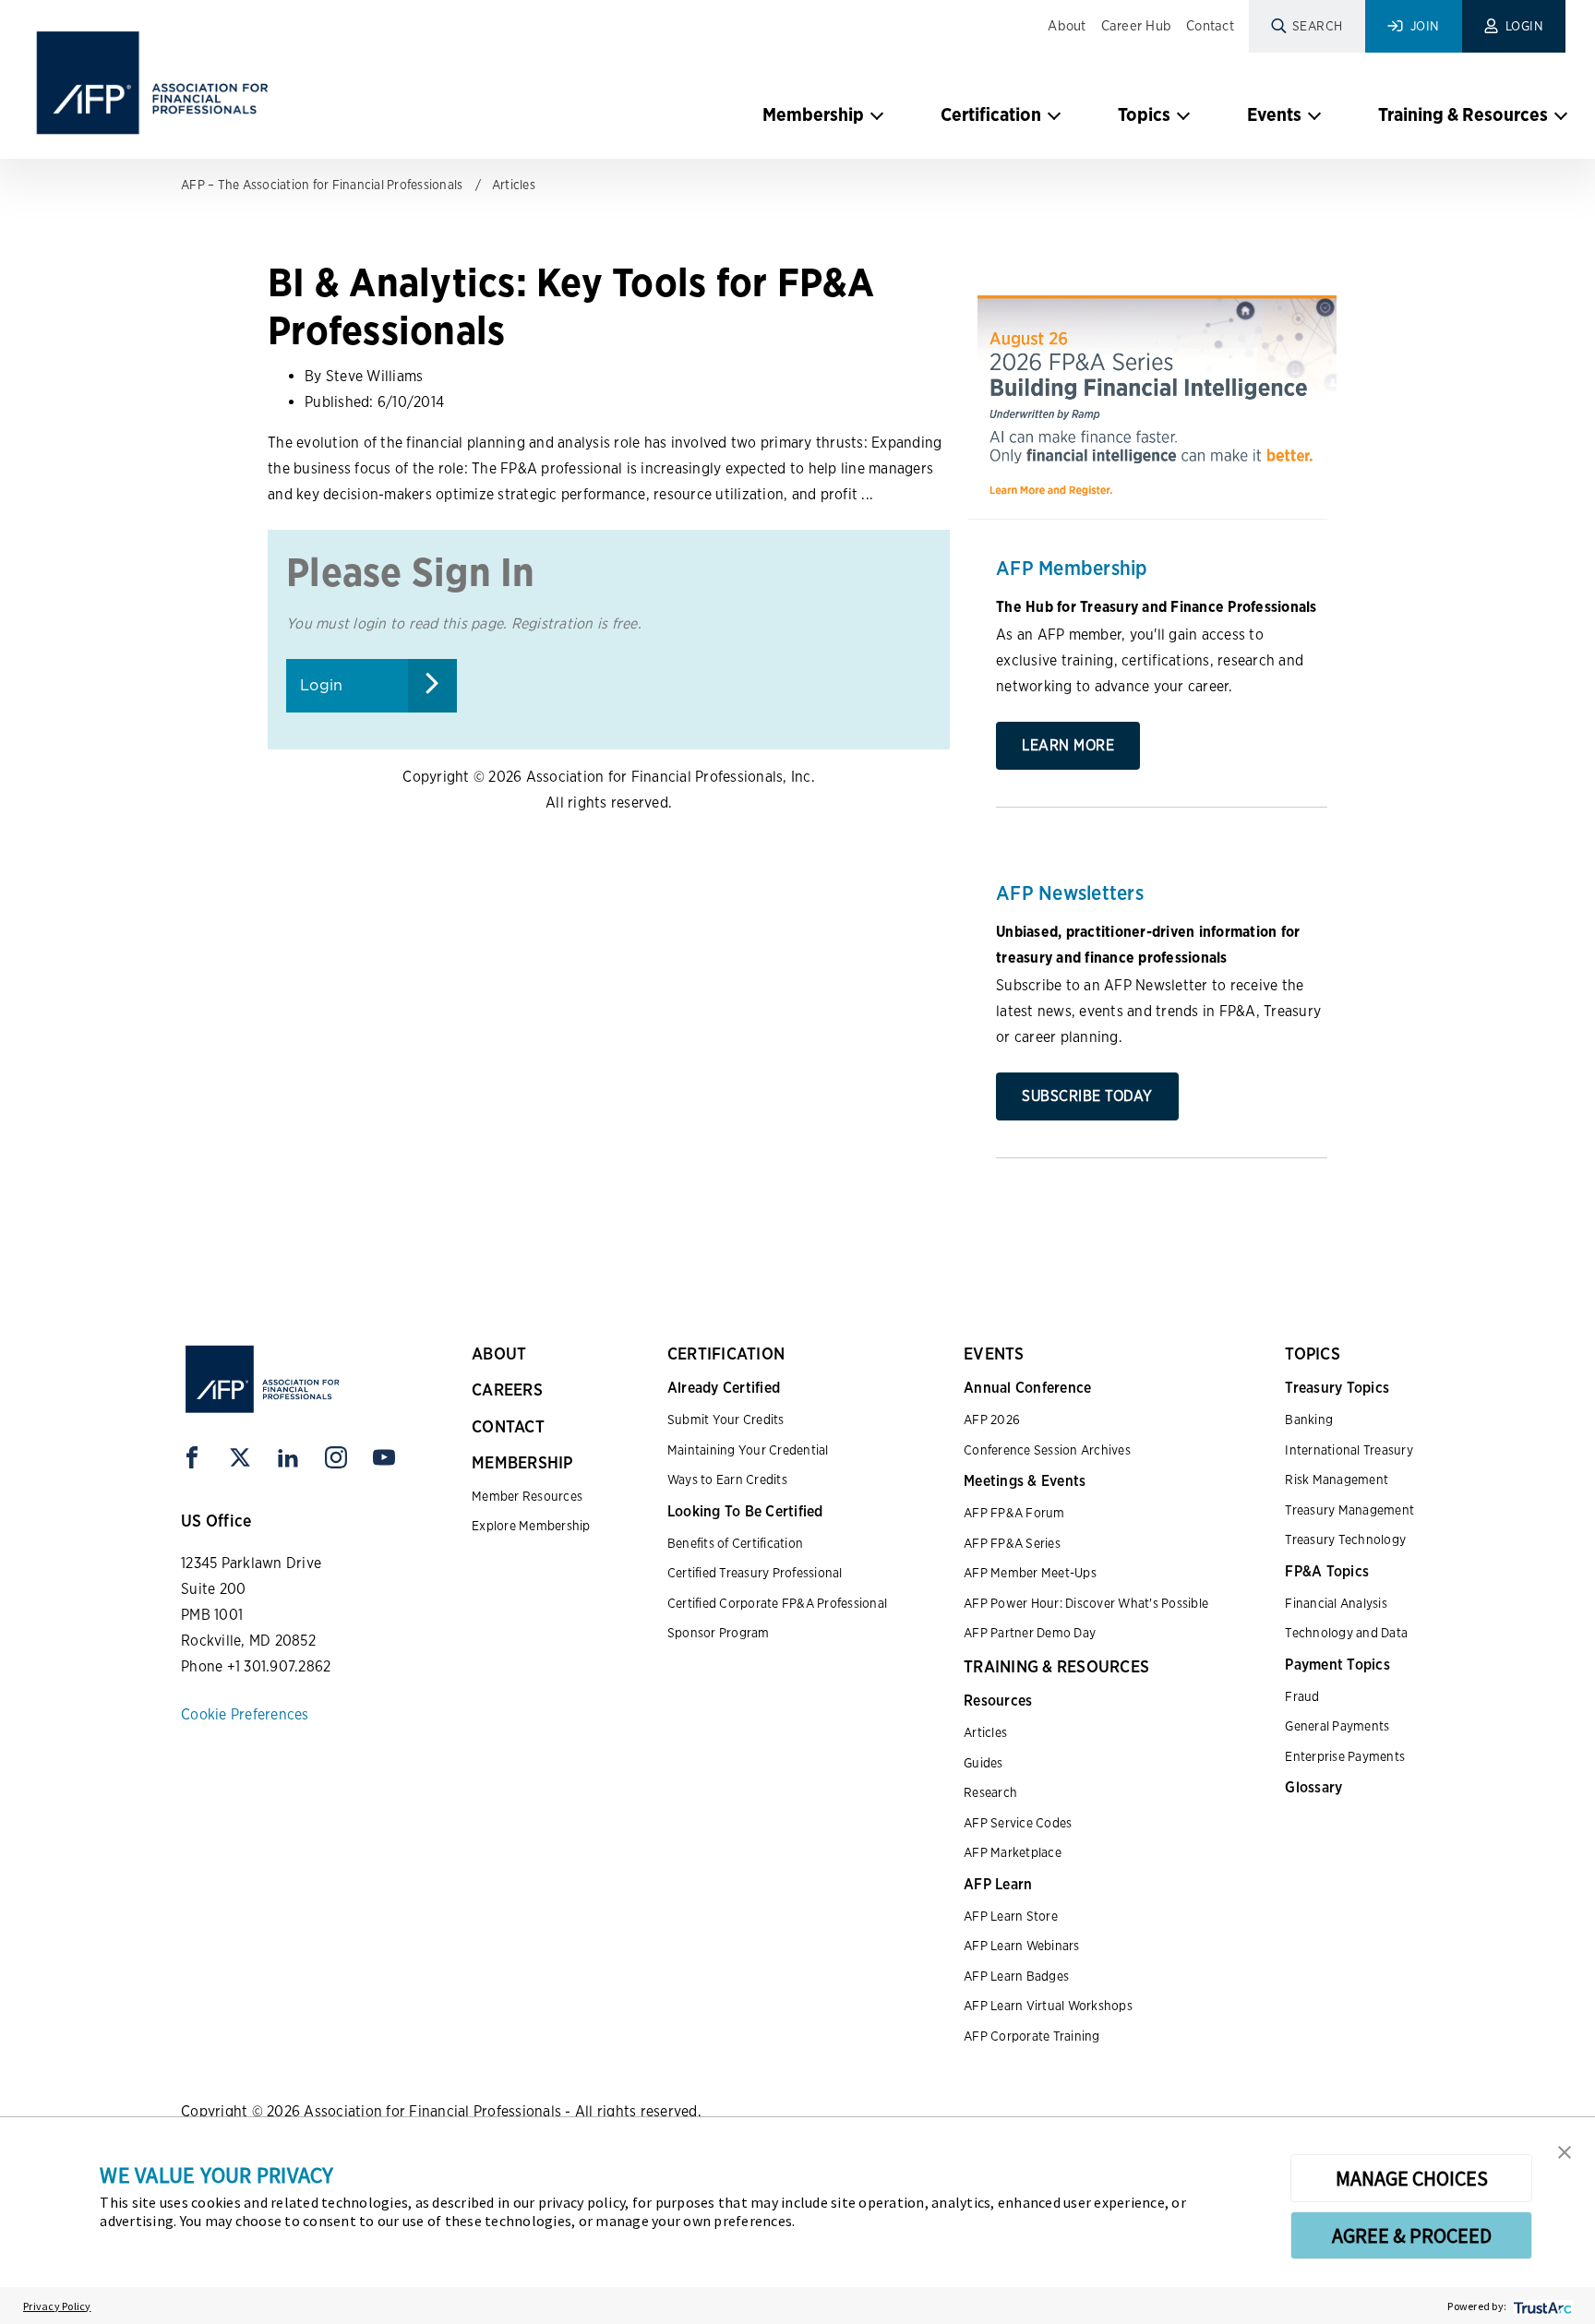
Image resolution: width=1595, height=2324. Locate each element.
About (1067, 26)
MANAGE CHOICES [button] (1412, 2178)
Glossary (1313, 1787)
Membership (813, 114)
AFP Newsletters (1070, 892)
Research (990, 1792)
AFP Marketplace (1013, 1852)
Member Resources (527, 1496)
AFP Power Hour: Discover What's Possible (1086, 1603)
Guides (983, 1763)
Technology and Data (1346, 1633)
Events (1274, 114)
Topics (1144, 114)
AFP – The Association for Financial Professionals (322, 185)
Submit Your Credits (726, 1420)
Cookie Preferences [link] (245, 1714)
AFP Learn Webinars (1022, 1946)
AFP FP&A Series (1012, 1543)
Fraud (1302, 1696)
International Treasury (1349, 1450)
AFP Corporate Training (1032, 2036)
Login (321, 685)
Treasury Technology (1345, 1539)
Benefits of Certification (735, 1543)
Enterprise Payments (1345, 1756)
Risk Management (1337, 1479)
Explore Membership (531, 1526)
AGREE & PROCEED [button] (1412, 2235)
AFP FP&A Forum (1014, 1513)
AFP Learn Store (1011, 1916)
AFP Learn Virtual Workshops (1048, 2006)
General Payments (1337, 1726)
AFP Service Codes (1018, 1823)
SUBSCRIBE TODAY (1087, 1096)
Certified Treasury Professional (755, 1573)
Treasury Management (1349, 1510)
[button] (1565, 2150)
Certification (991, 114)
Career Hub (1137, 26)
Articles (514, 185)
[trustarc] (1541, 2306)
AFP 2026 (992, 1420)
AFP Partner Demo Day (1030, 1633)
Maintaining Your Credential (748, 1450)
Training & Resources (1463, 114)
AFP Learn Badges (1016, 1976)
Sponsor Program (719, 1633)
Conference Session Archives (1047, 1450)
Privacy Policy (57, 2306)
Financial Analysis (1336, 1603)
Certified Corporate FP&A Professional (777, 1603)
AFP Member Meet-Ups (1030, 1573)
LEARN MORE (1068, 745)
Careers (507, 1390)
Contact (1210, 26)
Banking (1309, 1420)
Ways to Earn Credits (727, 1479)
